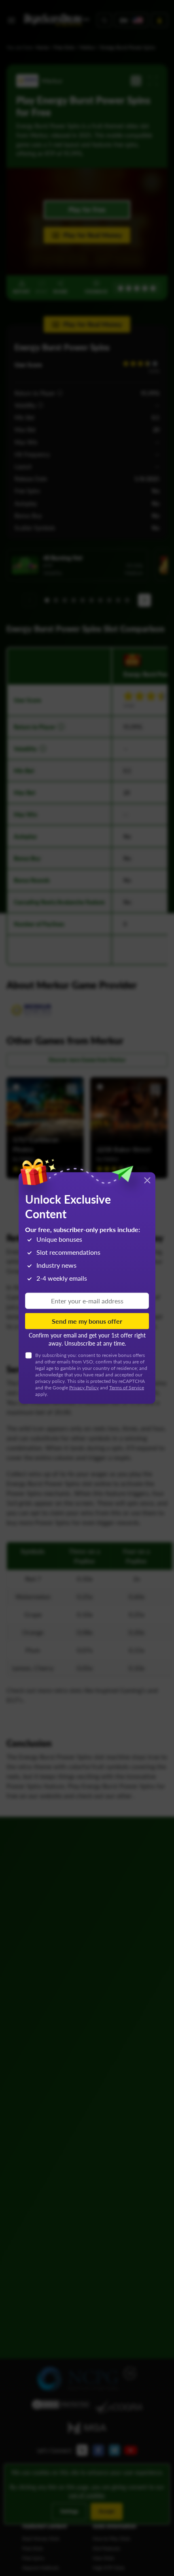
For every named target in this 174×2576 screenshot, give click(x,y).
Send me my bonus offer (87, 1321)
